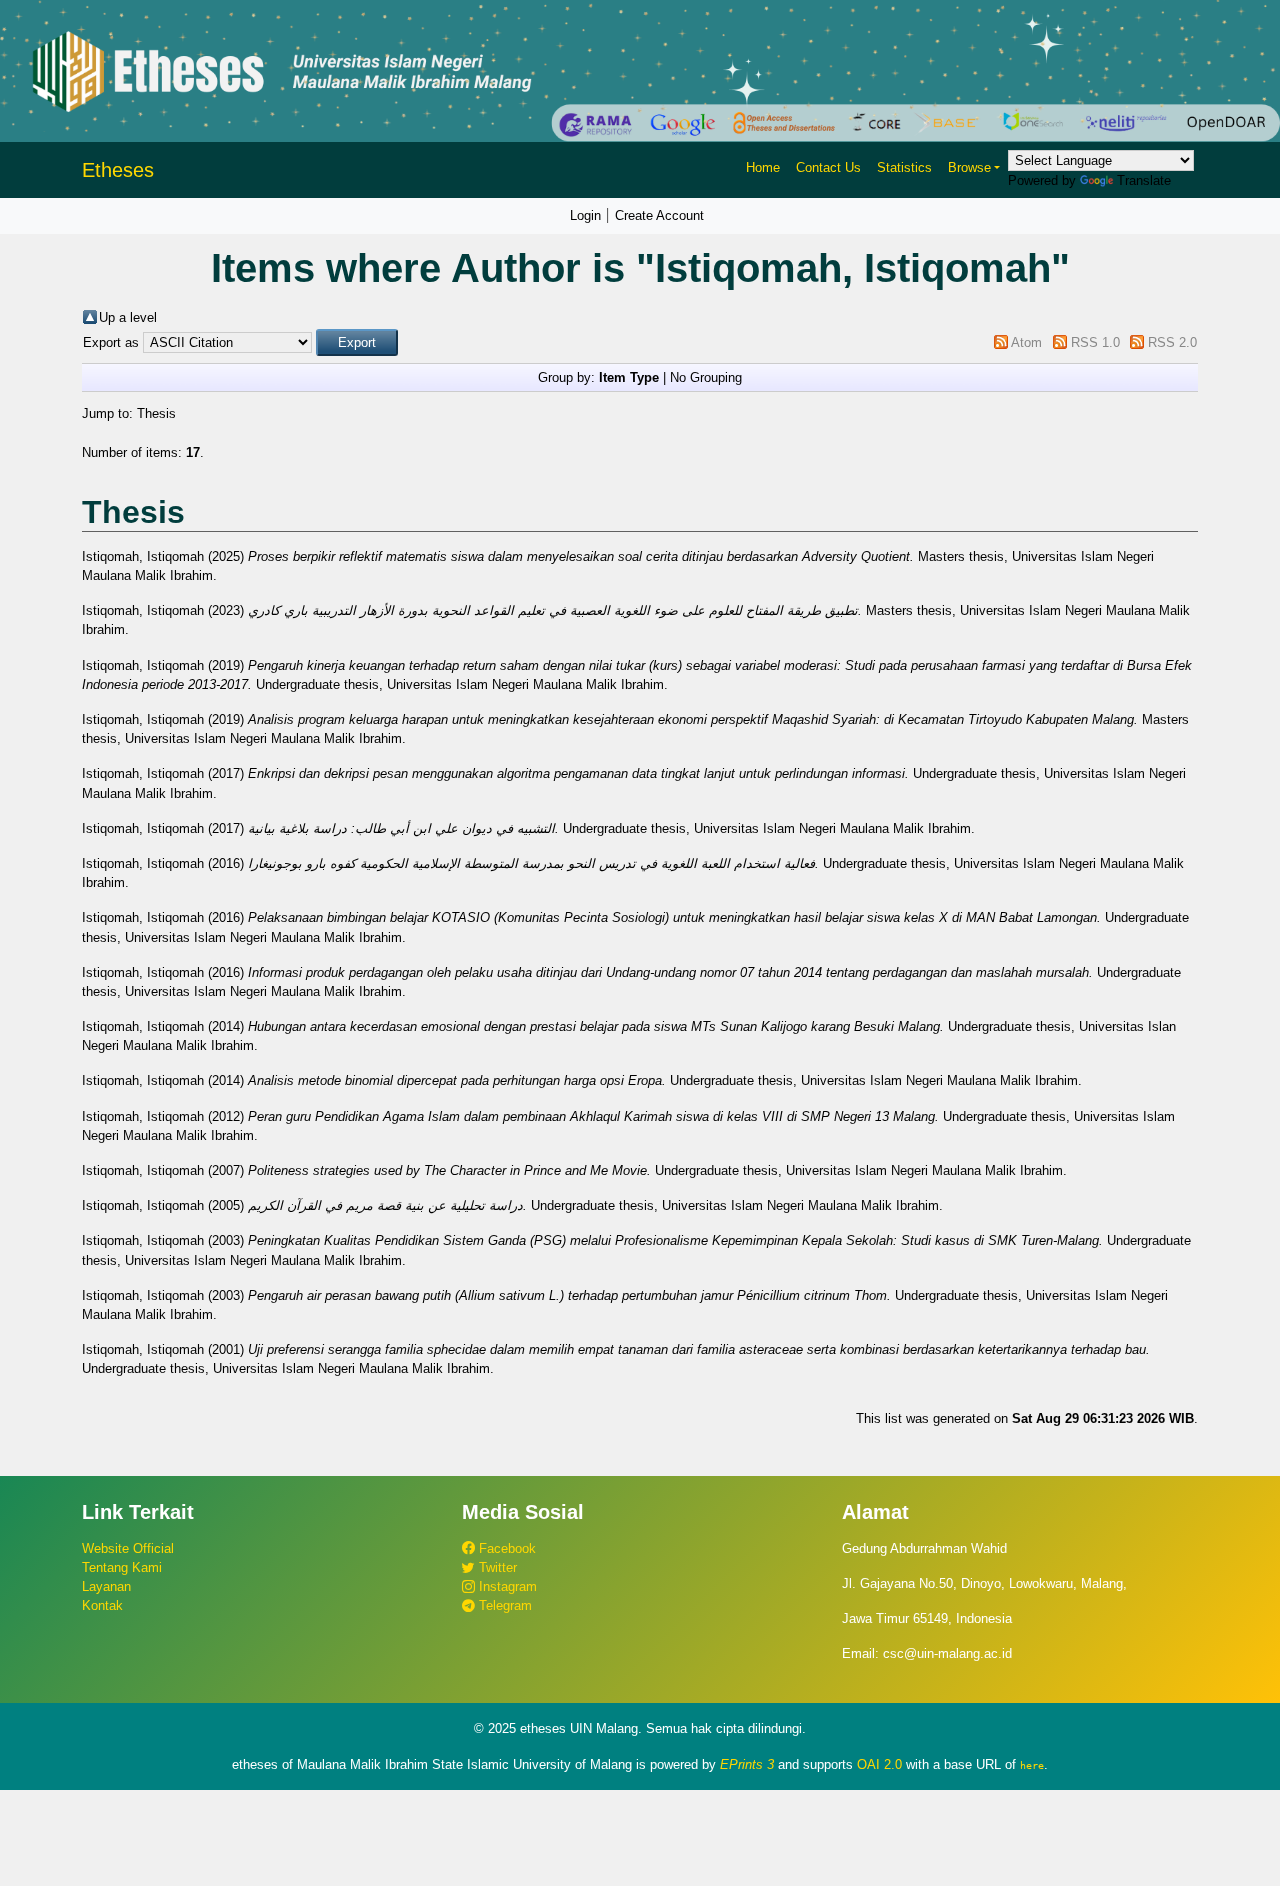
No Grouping (706, 377)
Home (763, 167)
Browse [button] (969, 167)
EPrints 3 (747, 1764)
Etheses (118, 170)
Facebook (505, 1548)
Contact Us (828, 167)
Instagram (506, 1586)
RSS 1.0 (1095, 342)
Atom (1026, 342)
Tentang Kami (122, 1567)
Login (585, 215)
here (1032, 1765)
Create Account (659, 215)
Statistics (904, 167)
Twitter (496, 1567)
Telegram (503, 1605)
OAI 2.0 (879, 1764)
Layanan (106, 1586)
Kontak (102, 1605)
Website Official (128, 1548)
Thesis (156, 413)
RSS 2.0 (1172, 342)
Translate (1144, 180)
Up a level (128, 317)
